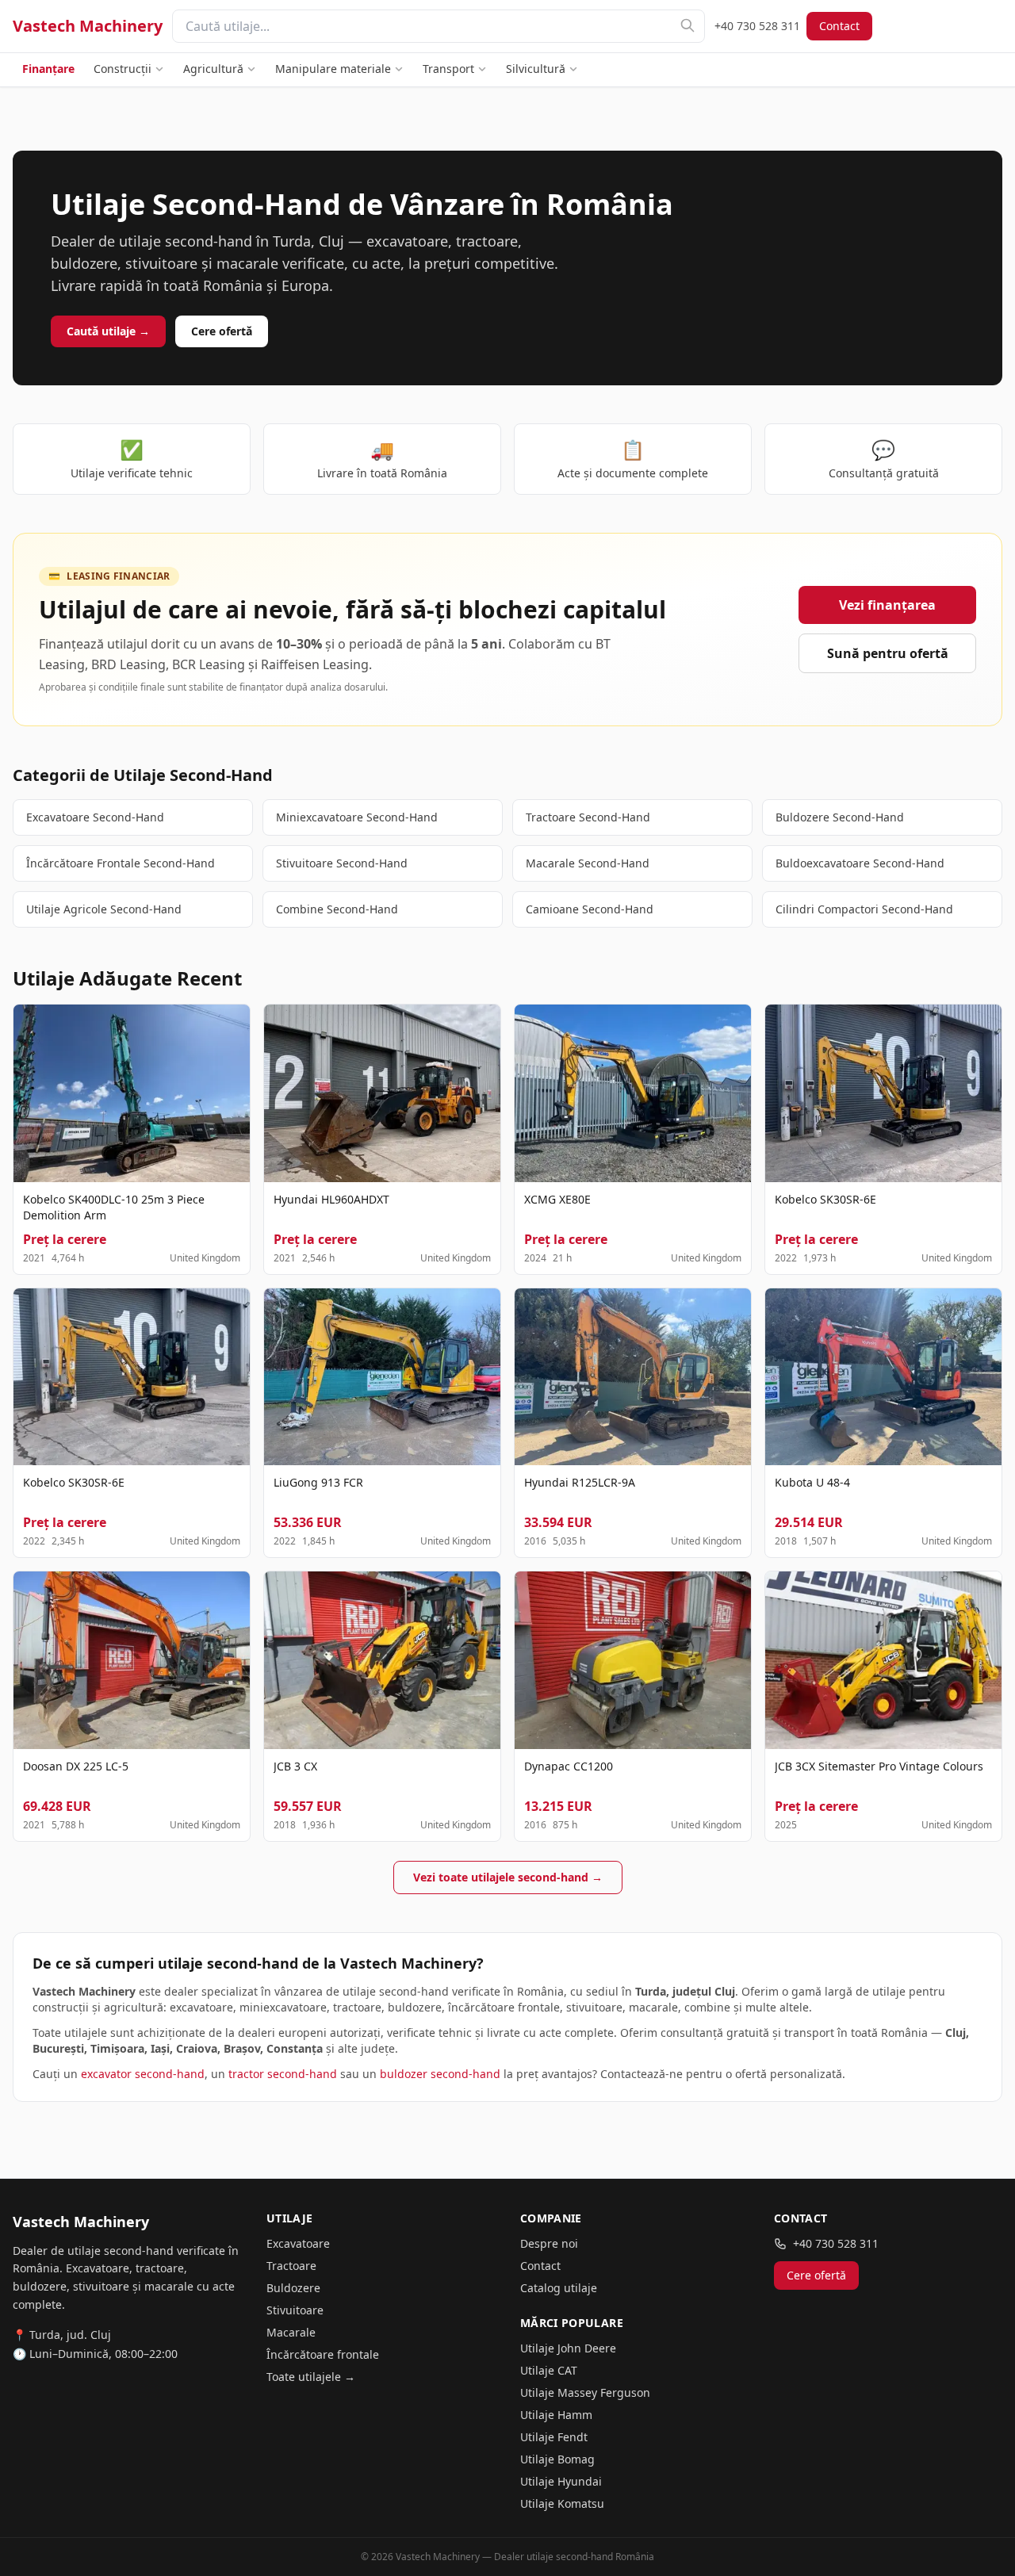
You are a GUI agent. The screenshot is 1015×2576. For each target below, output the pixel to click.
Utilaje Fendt (554, 2437)
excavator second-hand (143, 2074)
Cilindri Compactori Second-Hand (864, 909)
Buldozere (293, 2288)
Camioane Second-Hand (590, 909)
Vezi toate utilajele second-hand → (508, 1877)
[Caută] (688, 25)
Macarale (291, 2332)
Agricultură (213, 69)
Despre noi (549, 2243)
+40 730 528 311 (757, 26)
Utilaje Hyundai (561, 2481)
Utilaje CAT (549, 2370)
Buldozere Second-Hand (840, 817)
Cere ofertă (222, 331)
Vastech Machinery (88, 26)
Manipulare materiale (333, 69)
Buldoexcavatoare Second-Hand (860, 863)
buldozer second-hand (440, 2074)
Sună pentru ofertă (888, 653)
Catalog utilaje (559, 2288)
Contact (839, 26)
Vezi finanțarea (887, 605)
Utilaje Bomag (557, 2459)
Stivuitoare (295, 2310)
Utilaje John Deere (568, 2348)
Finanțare (48, 69)
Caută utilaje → (108, 331)
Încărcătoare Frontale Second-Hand (121, 863)
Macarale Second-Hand (588, 863)
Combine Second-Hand (337, 909)
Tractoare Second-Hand (588, 817)
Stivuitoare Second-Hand (342, 863)
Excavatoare (298, 2243)
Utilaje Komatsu (562, 2503)
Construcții (123, 69)
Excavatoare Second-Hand (95, 817)
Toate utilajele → (311, 2377)
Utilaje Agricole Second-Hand (104, 909)
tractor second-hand (283, 2074)
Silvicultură (536, 69)
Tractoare (291, 2266)
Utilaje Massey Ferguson (585, 2392)
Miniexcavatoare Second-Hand (357, 817)
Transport (448, 69)
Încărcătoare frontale (323, 2354)
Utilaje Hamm (556, 2415)
